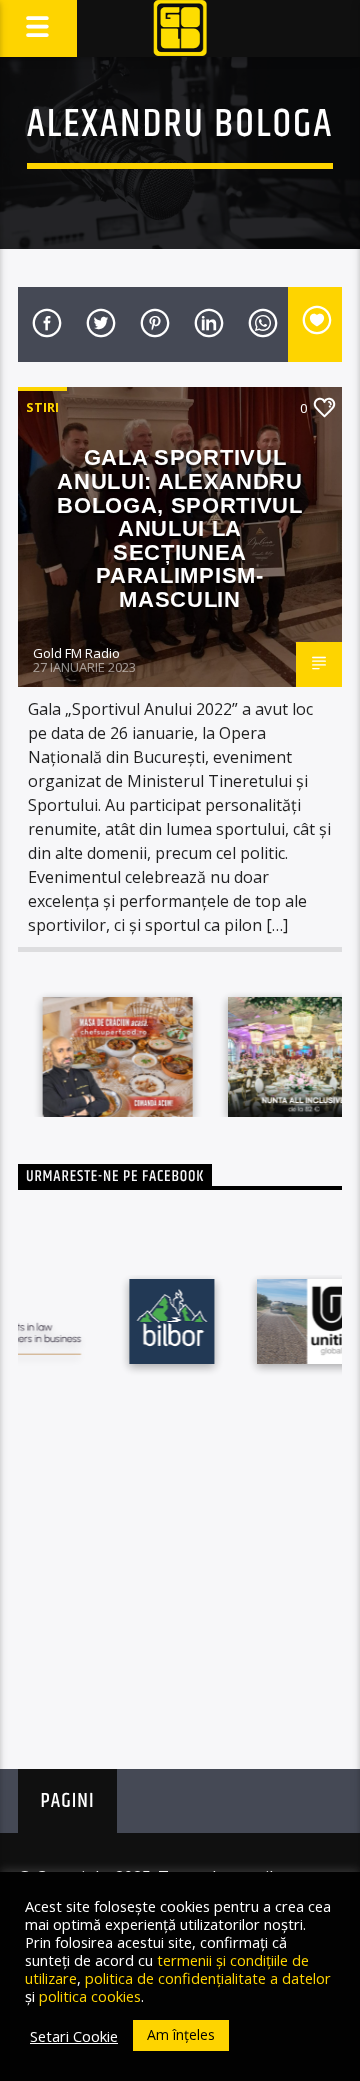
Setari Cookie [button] (74, 2036)
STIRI (42, 407)
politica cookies (90, 1996)
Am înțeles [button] (181, 2034)
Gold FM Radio (76, 653)
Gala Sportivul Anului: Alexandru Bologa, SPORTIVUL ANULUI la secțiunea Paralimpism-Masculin (179, 528)
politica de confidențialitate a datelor (208, 1978)
